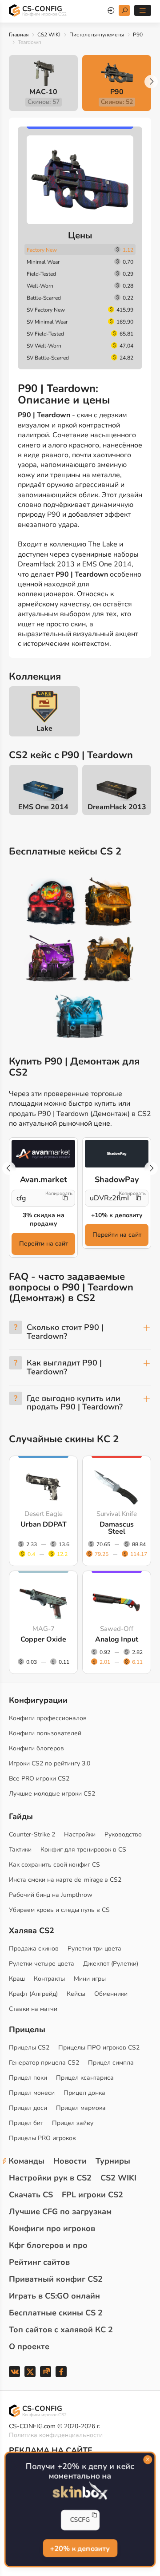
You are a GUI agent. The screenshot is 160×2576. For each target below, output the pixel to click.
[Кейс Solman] (52, 960)
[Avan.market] (43, 1153)
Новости (70, 2161)
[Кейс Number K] (80, 1017)
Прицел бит (26, 2123)
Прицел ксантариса (85, 2078)
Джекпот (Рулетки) (111, 1964)
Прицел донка (84, 2093)
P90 (138, 35)
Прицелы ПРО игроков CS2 (99, 2048)
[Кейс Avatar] (52, 903)
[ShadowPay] (117, 1153)
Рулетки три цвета (94, 1949)
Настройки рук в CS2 (50, 2178)
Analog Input (117, 1639)
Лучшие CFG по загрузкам (60, 2212)
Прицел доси (28, 2108)
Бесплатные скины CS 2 (56, 2313)
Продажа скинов (34, 1949)
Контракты (49, 1979)
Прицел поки (28, 2078)
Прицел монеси (32, 2093)
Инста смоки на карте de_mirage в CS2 (65, 1880)
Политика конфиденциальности (56, 2435)
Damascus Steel (117, 1528)
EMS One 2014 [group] (43, 807)
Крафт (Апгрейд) (33, 1994)
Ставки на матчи (33, 2009)
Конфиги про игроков (52, 2228)
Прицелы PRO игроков (42, 2138)
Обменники (111, 1994)
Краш (17, 1979)
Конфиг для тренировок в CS (83, 1850)
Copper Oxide (43, 1639)
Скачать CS (31, 2195)
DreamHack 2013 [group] (117, 807)
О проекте (29, 2346)
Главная (19, 35)
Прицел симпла (111, 2063)
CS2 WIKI (49, 35)
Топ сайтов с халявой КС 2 (61, 2330)
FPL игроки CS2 (92, 2195)
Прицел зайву (73, 2123)
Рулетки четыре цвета (42, 1964)
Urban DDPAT (44, 1524)
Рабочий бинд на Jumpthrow (51, 1895)
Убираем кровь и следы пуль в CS (59, 1910)
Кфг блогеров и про (48, 2245)
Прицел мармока (81, 2108)
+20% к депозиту (80, 2548)
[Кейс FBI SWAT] (108, 903)
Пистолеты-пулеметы (97, 35)
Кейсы (76, 1994)
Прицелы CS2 (29, 2048)
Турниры (113, 2161)
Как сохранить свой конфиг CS (54, 1865)
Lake (44, 728)
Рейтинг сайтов (39, 2262)
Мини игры (90, 1979)
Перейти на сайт (44, 1244)
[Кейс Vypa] (108, 960)
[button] (151, 82)
